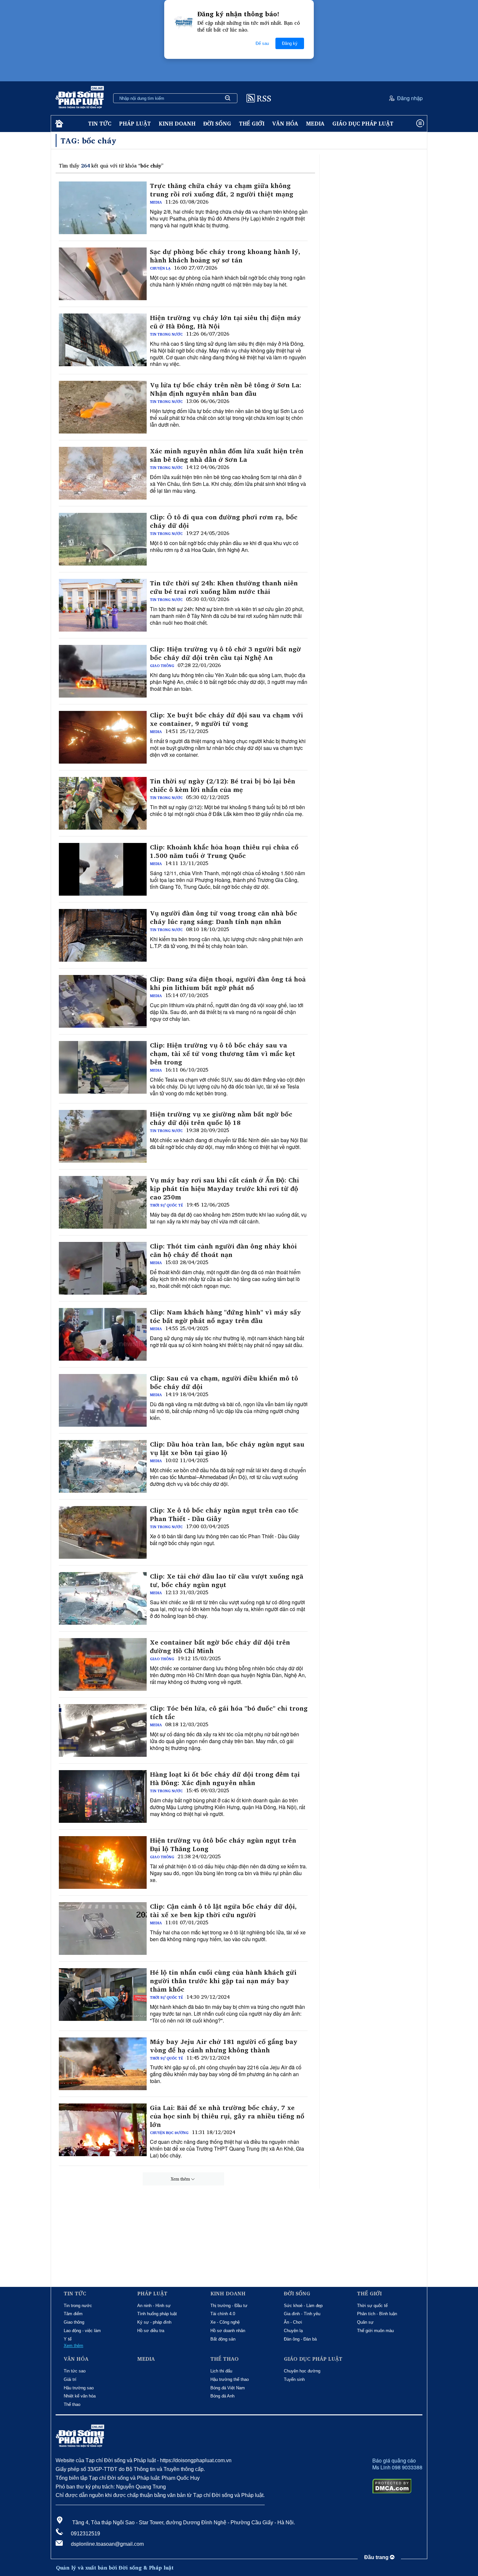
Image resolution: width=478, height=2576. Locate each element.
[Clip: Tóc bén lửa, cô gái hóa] (103, 1730)
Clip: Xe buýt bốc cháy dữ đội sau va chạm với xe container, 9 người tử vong (226, 719)
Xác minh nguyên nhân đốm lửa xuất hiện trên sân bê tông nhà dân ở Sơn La (227, 455)
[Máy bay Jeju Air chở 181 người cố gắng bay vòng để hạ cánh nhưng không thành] (103, 2064)
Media (315, 123)
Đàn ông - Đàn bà (300, 2339)
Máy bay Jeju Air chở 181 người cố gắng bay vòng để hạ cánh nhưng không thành (224, 2046)
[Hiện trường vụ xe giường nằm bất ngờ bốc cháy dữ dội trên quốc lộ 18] (103, 1136)
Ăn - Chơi (293, 2322)
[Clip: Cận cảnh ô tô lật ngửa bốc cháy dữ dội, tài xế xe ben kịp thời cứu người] (103, 1929)
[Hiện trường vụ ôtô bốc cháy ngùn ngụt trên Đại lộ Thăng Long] (103, 1862)
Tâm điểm (73, 2314)
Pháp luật (135, 123)
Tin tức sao (75, 2371)
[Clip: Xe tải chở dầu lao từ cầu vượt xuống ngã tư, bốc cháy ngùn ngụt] (103, 1598)
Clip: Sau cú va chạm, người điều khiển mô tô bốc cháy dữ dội (224, 1382)
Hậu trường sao (79, 2388)
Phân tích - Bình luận (377, 2314)
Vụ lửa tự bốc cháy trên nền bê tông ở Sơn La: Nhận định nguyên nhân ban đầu (226, 389)
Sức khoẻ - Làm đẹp (303, 2306)
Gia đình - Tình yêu (302, 2314)
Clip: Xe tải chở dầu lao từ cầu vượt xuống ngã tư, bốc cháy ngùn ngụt (227, 1581)
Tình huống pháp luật (157, 2314)
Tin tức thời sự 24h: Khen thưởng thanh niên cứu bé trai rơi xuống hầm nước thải (224, 587)
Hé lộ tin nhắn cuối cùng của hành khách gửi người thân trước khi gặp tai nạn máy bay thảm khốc (223, 1981)
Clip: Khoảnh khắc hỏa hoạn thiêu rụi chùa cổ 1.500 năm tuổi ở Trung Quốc (224, 851)
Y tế (68, 2339)
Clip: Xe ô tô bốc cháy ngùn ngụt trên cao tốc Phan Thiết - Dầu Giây (224, 1515)
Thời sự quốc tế (166, 1205)
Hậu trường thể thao (230, 2379)
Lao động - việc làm (82, 2331)
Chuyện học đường (169, 2133)
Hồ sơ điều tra (151, 2331)
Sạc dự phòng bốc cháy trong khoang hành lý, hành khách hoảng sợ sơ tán (225, 256)
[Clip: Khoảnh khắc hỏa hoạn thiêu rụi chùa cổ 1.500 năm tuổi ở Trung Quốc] (103, 869)
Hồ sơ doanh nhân (228, 2331)
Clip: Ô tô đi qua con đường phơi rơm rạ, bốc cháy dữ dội (224, 521)
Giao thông (162, 666)
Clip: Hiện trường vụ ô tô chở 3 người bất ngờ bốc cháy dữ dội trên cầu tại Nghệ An (226, 653)
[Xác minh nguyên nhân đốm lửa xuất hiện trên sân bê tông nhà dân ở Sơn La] (103, 473)
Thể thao (72, 2404)
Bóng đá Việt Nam (228, 2388)
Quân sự (365, 2322)
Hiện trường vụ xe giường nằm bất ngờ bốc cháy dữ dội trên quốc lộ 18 (221, 1118)
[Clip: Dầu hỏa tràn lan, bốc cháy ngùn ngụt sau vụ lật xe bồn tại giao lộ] (103, 1466)
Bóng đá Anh (222, 2396)
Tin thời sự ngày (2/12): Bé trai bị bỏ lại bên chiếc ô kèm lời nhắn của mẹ (223, 785)
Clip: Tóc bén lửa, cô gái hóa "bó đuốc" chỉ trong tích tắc (229, 1713)
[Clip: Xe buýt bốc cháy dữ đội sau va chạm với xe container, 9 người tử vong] (103, 737)
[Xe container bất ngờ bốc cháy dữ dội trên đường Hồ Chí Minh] (103, 1664)
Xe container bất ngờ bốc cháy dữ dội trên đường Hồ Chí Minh (220, 1647)
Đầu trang (377, 2557)
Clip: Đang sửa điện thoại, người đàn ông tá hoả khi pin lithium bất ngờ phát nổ (228, 983)
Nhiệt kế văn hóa (80, 2396)
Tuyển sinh (294, 2379)
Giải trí (70, 2379)
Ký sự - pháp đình (154, 2322)
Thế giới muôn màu (375, 2331)
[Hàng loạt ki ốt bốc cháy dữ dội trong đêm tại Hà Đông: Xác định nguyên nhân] (103, 1796)
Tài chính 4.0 (223, 2314)
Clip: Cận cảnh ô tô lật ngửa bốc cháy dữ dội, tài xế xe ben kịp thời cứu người (223, 1911)
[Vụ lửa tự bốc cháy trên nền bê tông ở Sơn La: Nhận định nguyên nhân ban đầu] (103, 407)
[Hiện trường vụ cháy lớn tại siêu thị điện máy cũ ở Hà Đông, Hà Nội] (103, 340)
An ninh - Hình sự (154, 2306)
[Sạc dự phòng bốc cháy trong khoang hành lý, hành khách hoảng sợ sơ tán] (103, 274)
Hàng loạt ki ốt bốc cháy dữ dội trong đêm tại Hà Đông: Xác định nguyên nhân (225, 1779)
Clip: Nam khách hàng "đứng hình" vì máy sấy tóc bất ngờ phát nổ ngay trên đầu (226, 1316)
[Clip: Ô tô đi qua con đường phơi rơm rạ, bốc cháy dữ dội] (103, 539)
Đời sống (217, 123)
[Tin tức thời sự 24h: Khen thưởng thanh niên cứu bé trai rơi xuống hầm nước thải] (103, 605)
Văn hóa (285, 123)
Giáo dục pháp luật (363, 123)
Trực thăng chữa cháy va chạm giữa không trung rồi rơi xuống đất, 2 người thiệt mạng (222, 190)
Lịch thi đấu (221, 2371)
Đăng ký (290, 43)
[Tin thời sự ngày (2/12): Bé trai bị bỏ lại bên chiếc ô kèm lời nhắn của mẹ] (103, 803)
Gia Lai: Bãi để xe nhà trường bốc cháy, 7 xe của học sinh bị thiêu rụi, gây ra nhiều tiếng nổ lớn (227, 2116)
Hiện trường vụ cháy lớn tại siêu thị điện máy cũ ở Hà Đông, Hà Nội (226, 322)
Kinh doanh (177, 123)
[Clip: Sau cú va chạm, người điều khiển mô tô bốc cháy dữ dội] (103, 1400)
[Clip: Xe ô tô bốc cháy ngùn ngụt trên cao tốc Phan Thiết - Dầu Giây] (103, 1532)
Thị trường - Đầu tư (229, 2306)
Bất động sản (223, 2339)
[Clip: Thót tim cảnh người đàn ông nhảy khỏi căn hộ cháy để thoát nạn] (103, 1268)
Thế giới (252, 123)
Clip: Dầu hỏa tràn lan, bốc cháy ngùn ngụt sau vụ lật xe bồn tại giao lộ (227, 1448)
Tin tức (100, 123)
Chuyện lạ (160, 268)
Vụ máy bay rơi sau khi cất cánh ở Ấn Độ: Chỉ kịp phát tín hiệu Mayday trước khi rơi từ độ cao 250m (225, 1189)
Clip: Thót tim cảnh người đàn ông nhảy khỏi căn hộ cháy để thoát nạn (223, 1250)
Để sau (262, 43)
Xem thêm (180, 2179)
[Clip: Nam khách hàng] (103, 1334)
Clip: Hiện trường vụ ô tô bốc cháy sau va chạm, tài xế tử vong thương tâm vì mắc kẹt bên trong (223, 1054)
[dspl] (58, 124)
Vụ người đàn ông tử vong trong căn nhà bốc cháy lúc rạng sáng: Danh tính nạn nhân (224, 917)
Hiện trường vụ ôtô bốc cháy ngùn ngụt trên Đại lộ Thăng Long (223, 1845)
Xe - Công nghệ (225, 2322)
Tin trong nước (166, 334)
